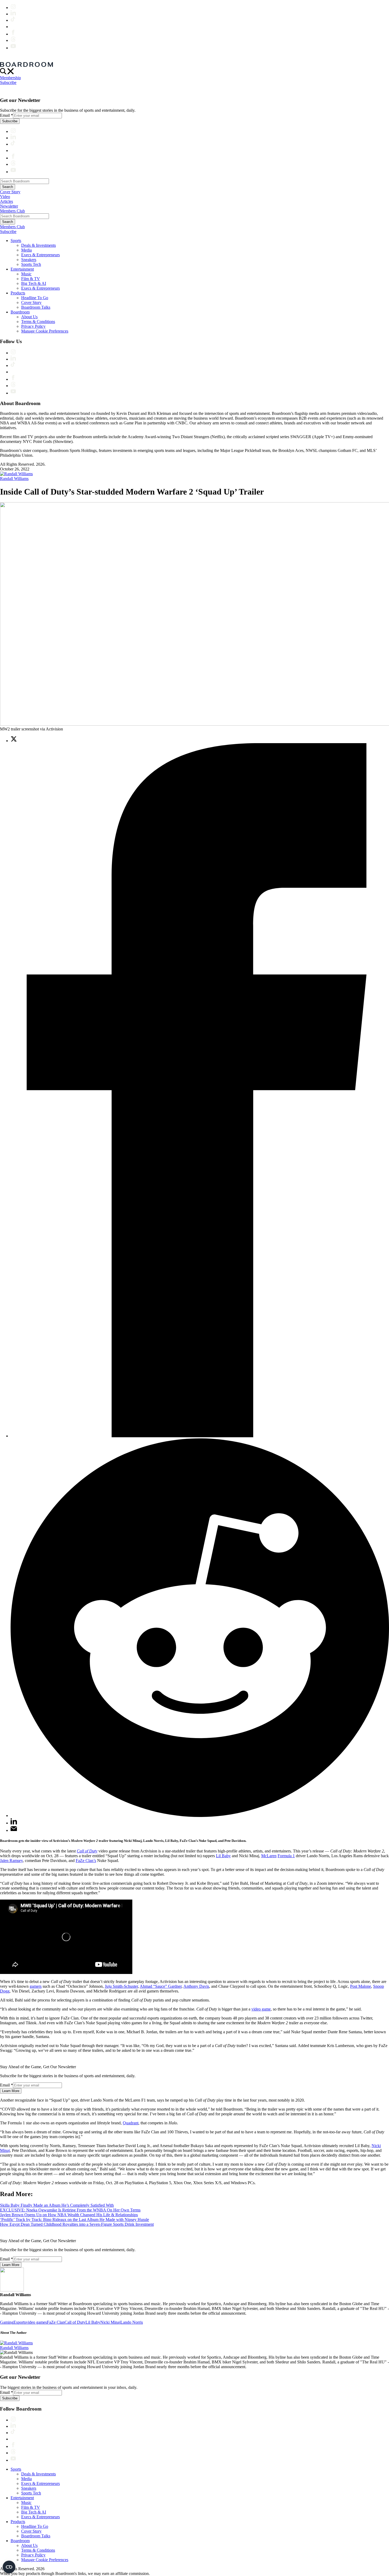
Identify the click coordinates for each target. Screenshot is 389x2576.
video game (261, 2009)
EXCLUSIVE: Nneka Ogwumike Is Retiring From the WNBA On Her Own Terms (70, 2210)
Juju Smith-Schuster (121, 1986)
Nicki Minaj (110, 2322)
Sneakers (29, 260)
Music (26, 274)
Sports (16, 241)
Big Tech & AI (34, 283)
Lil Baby (223, 1856)
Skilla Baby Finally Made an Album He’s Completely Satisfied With (57, 2205)
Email (6, 115)
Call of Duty (75, 2322)
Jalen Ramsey (11, 1861)
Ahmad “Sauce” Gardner (161, 1986)
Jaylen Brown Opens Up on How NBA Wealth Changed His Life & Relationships (69, 2215)
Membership (10, 78)
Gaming (7, 2322)
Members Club (12, 211)
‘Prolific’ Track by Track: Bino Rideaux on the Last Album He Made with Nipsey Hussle (74, 2220)
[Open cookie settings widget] (9, 2567)
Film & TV (31, 279)
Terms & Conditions (38, 322)
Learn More (11, 2091)
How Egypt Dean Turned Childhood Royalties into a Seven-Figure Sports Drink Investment (77, 2224)
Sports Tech (31, 264)
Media (26, 250)
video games (36, 2322)
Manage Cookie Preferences (45, 331)
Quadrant (131, 2123)
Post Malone (361, 1986)
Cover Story (10, 192)
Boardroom (20, 312)
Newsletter (9, 206)
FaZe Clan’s (86, 1861)
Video (5, 197)
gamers (36, 1986)
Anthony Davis (196, 1986)
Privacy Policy (33, 326)
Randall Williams (14, 479)
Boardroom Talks (36, 307)
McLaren (269, 1856)
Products (18, 293)
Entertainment (22, 269)
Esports (20, 2322)
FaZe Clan (56, 2322)
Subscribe (8, 82)
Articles (6, 201)
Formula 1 (286, 1856)
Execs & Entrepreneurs (40, 255)
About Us (29, 317)
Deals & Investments (39, 245)
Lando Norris (132, 2322)
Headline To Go (35, 298)
